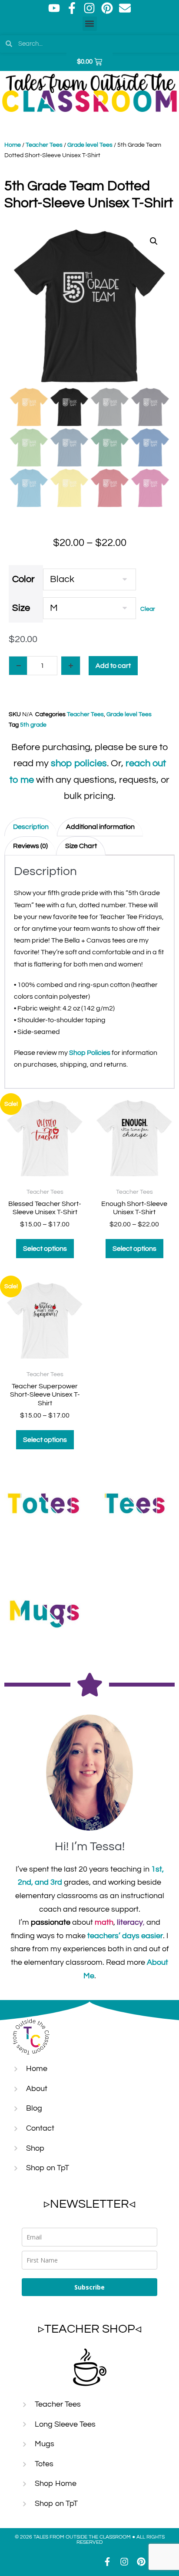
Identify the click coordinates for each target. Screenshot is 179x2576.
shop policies (79, 763)
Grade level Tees (90, 145)
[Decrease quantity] (18, 666)
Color (23, 579)
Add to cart (113, 666)
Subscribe (89, 2287)
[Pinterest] (107, 8)
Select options (45, 1249)
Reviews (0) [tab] (30, 846)
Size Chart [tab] (81, 846)
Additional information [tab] (100, 827)
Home (13, 145)
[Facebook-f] (72, 8)
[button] (90, 24)
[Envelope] (125, 8)
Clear (148, 609)
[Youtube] (54, 8)
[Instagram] (89, 8)
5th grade (33, 725)
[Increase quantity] (71, 666)
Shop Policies (90, 1053)
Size (21, 608)
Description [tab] (31, 827)
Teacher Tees (44, 145)
